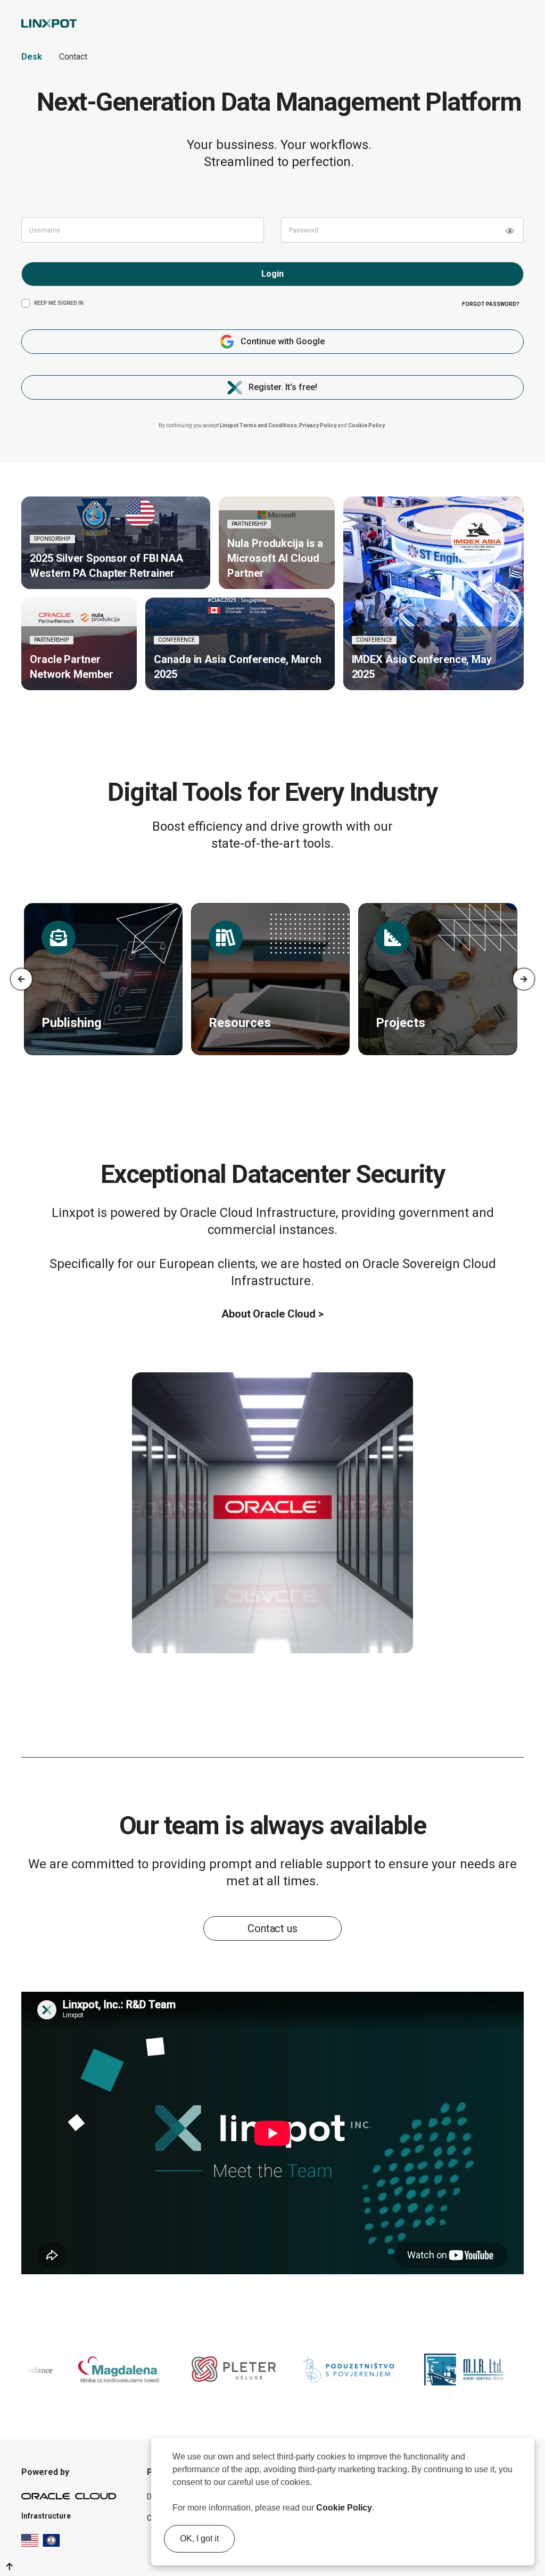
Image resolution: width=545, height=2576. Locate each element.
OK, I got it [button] (199, 2538)
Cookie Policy (344, 2508)
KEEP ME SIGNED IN (59, 303)
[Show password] (510, 231)
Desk (32, 57)
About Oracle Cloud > (272, 1314)
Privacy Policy (318, 425)
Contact (73, 57)
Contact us (272, 1928)
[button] (378, 2509)
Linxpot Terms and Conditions (258, 425)
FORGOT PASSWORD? (491, 304)
